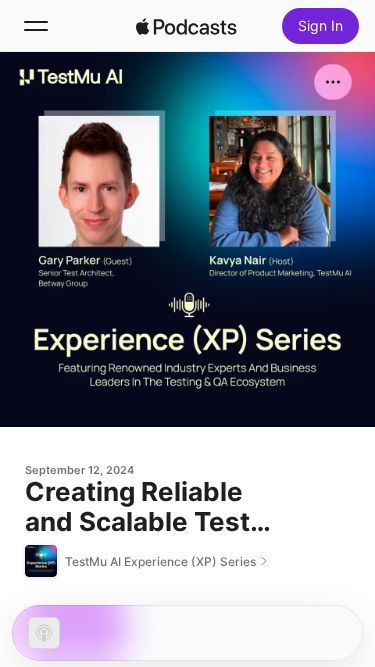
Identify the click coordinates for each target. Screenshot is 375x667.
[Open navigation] (36, 26)
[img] (187, 26)
